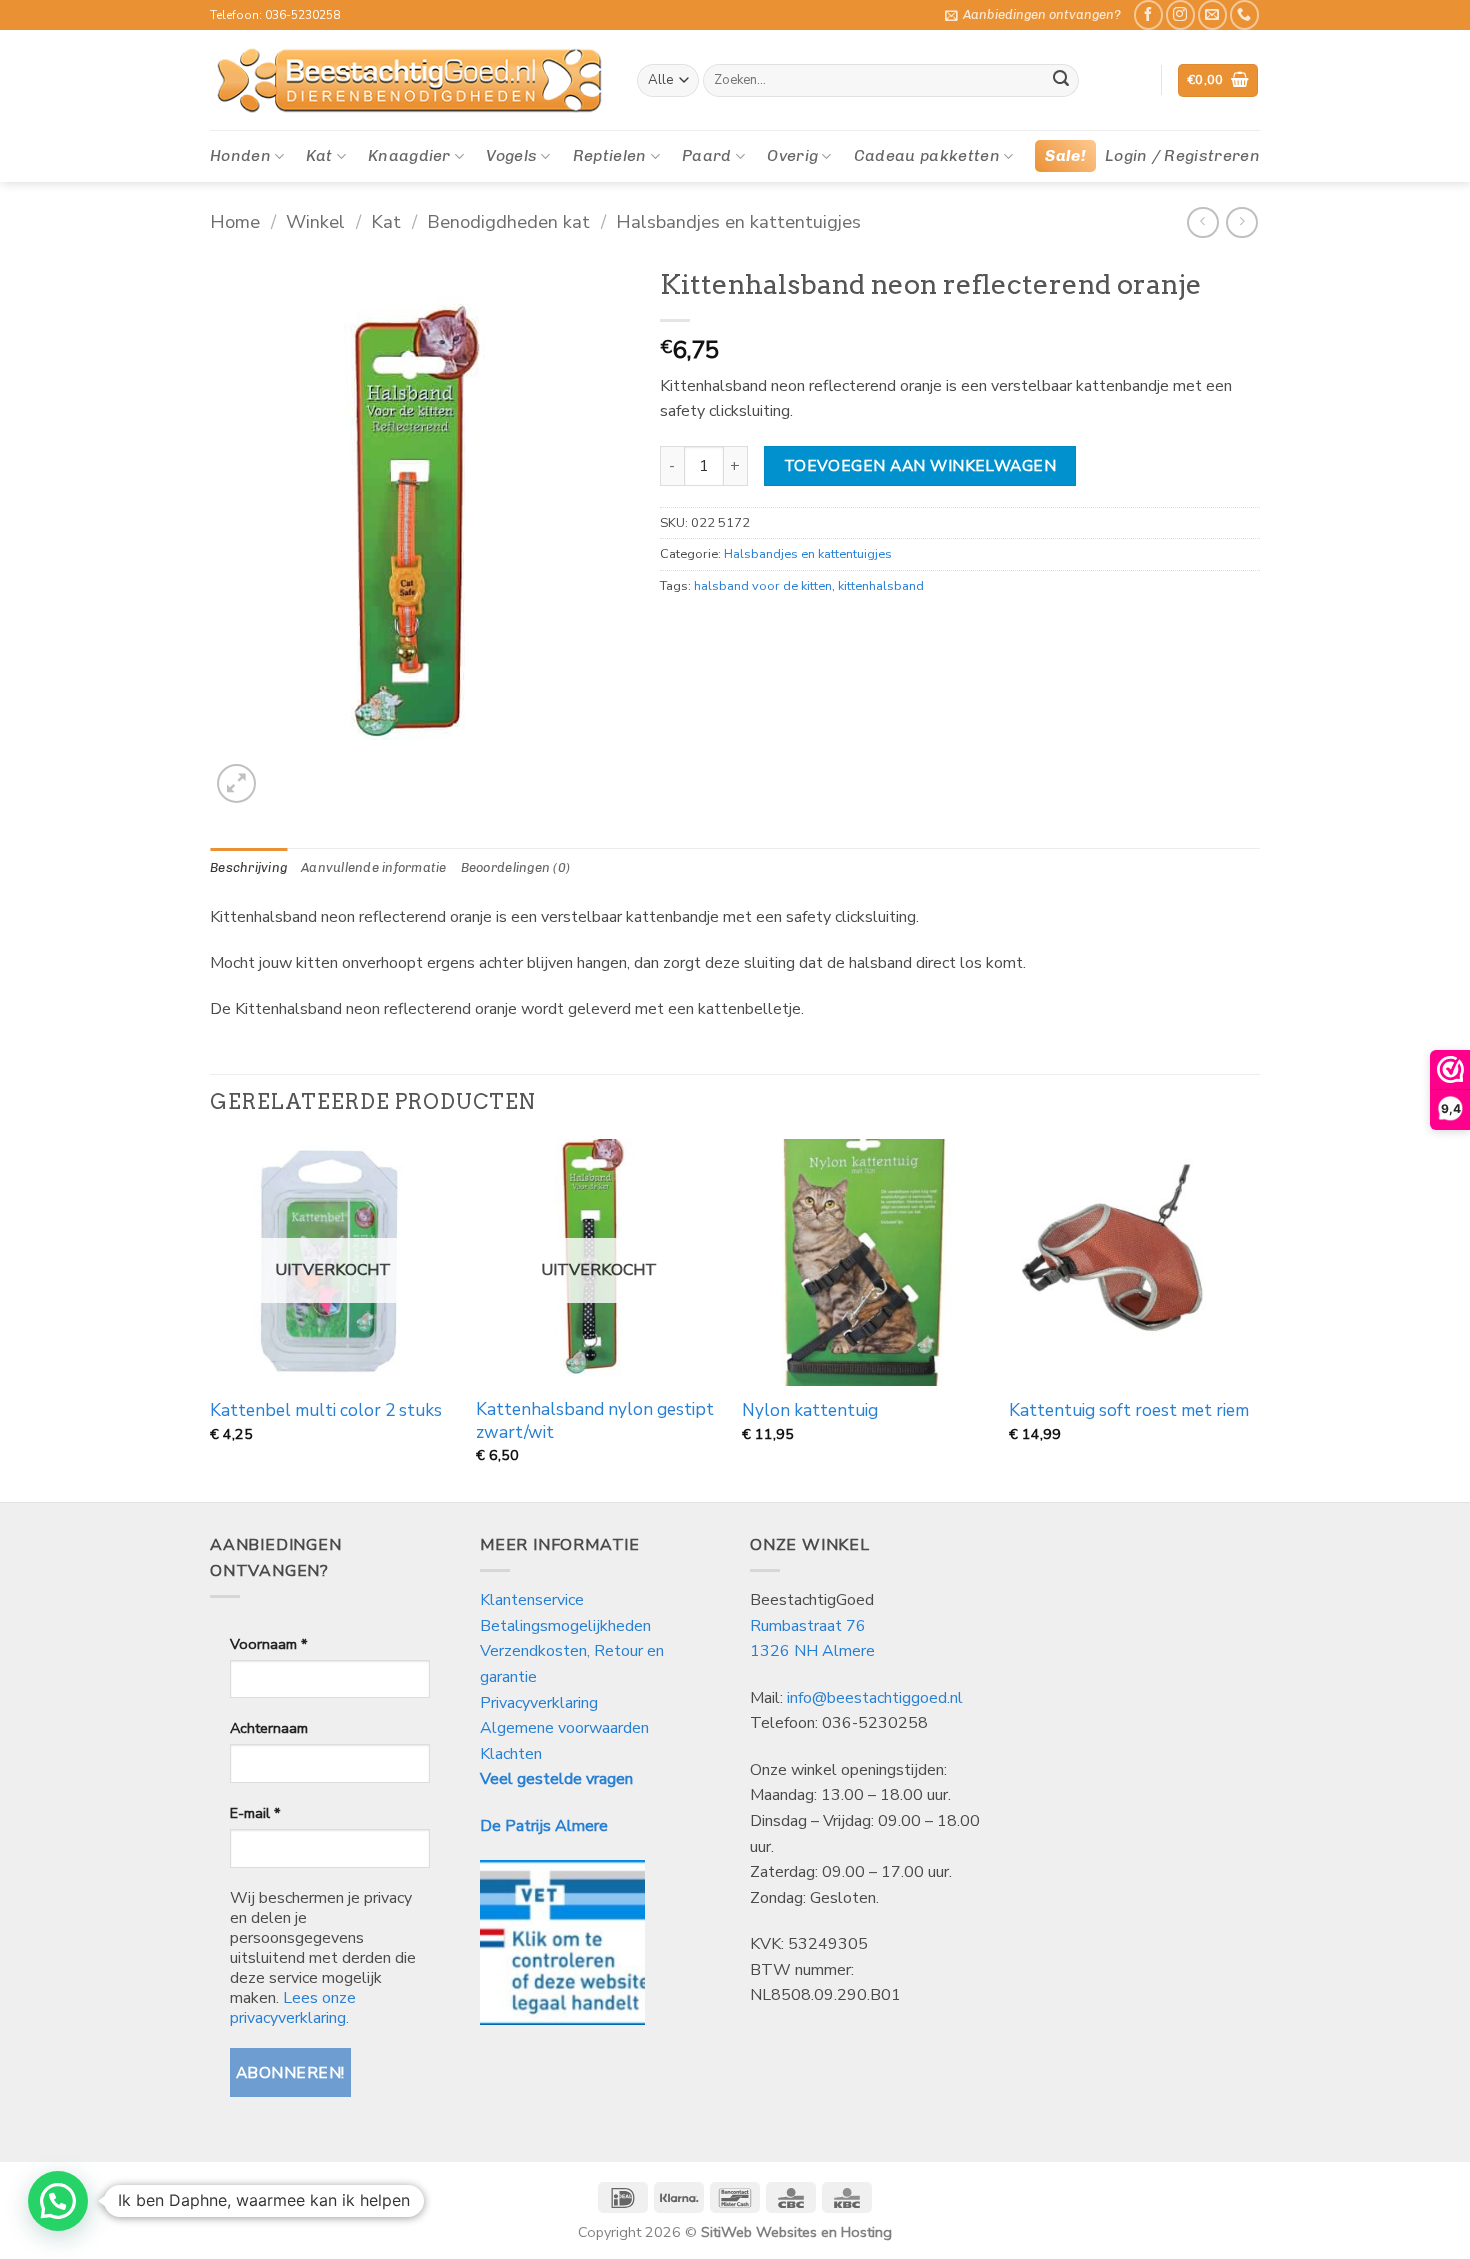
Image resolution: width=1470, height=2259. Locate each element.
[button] (1033, 15)
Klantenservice (534, 1600)
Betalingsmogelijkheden (565, 1626)
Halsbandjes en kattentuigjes (738, 221)
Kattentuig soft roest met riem (1129, 1411)
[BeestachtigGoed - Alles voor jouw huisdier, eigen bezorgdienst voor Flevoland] (408, 81)
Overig (792, 155)
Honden (240, 155)
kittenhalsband (881, 586)
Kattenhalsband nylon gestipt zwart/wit (595, 1421)
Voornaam (268, 1644)
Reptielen (610, 155)
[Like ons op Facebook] (1148, 14)
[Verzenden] (1061, 81)
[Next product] (1202, 222)
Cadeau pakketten (927, 155)
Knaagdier (409, 155)
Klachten (511, 1754)
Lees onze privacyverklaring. (293, 2008)
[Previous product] (1241, 222)
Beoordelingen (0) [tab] (515, 867)
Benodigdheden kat (508, 221)
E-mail (255, 1813)
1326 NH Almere (812, 1651)
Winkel (315, 221)
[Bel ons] (1244, 14)
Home (235, 221)
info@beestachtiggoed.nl (875, 1698)
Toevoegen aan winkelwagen (920, 465)
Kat (319, 155)
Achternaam (269, 1728)
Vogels (511, 155)
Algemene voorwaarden (564, 1728)
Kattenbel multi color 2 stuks (326, 1411)
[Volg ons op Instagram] (1180, 14)
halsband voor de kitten (763, 586)
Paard (707, 155)
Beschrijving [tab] (248, 867)
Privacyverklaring (539, 1703)
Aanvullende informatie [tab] (374, 867)
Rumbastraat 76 (808, 1626)
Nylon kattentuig (810, 1411)
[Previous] (211, 1318)
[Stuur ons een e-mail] (1212, 14)
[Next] (1254, 1318)
